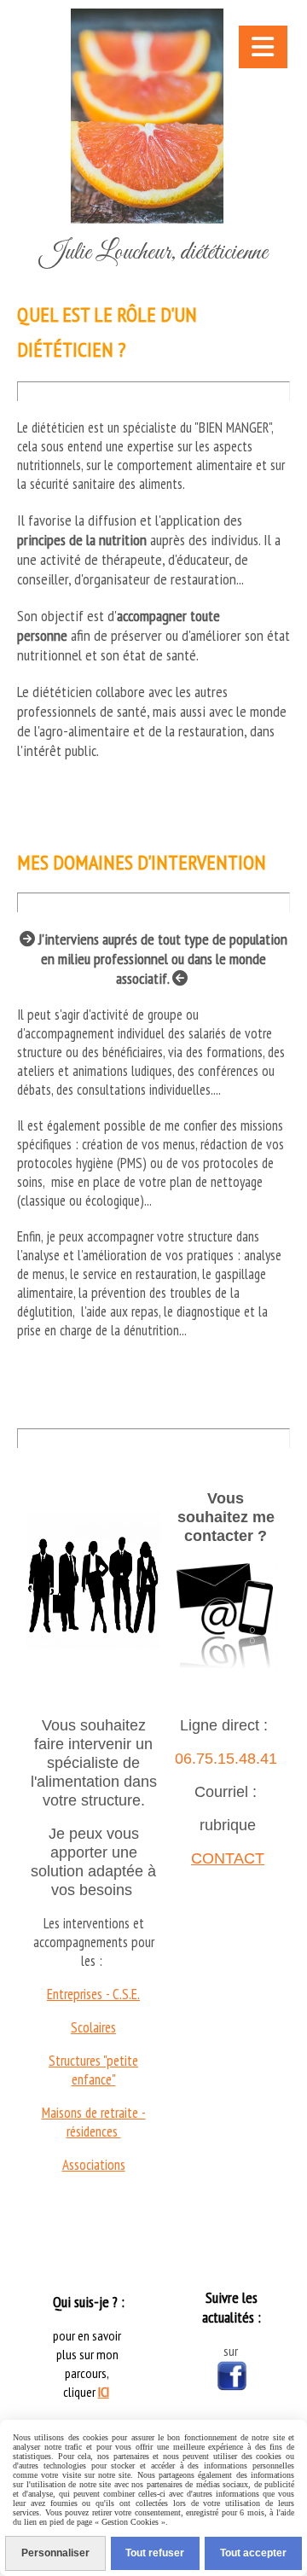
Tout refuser (155, 2553)
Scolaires (93, 2027)
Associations (94, 2165)
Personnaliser (55, 2553)
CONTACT (228, 1858)
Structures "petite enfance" (93, 2070)
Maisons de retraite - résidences (94, 2122)
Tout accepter (253, 2553)
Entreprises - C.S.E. (93, 1994)
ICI (104, 2392)
